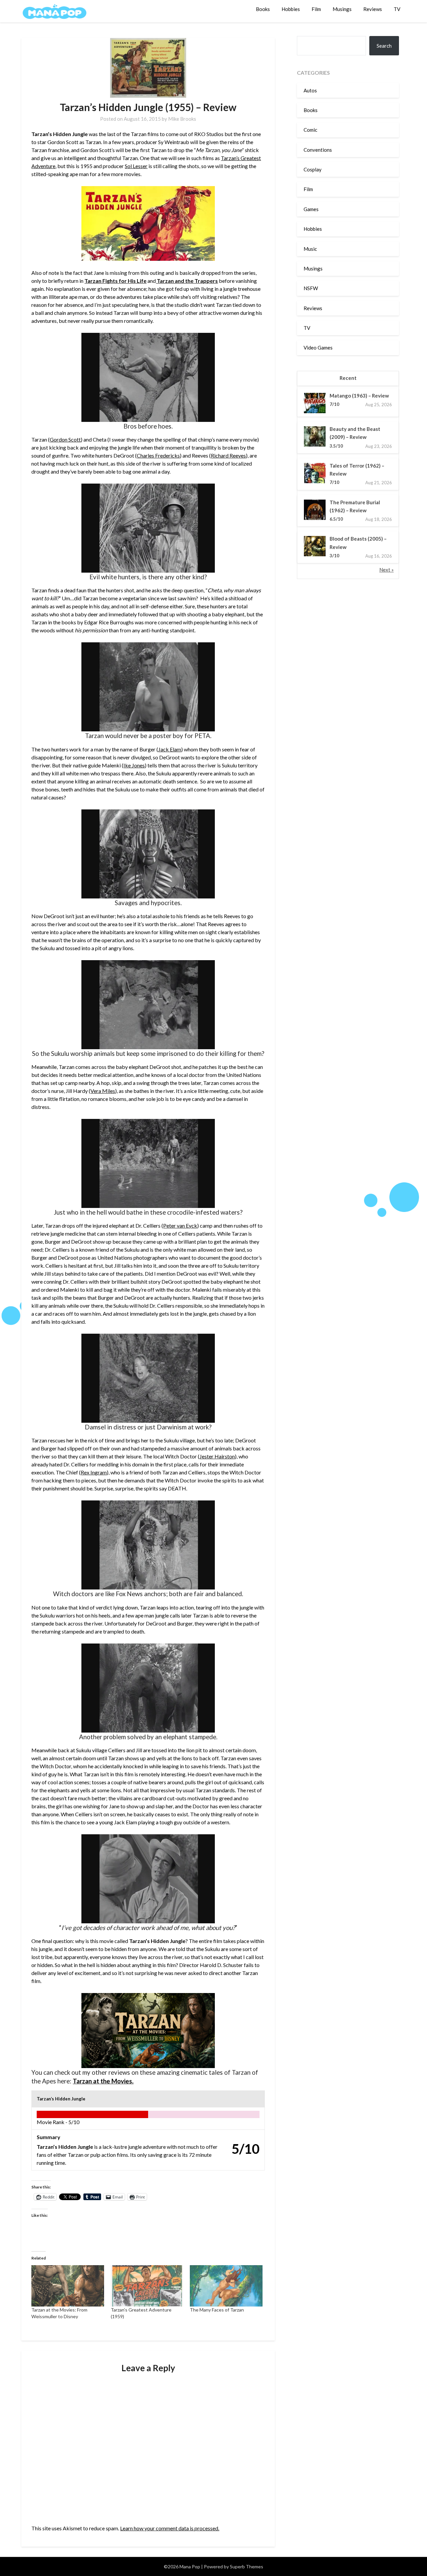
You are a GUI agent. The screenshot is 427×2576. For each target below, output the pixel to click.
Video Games (318, 348)
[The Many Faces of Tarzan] (226, 2286)
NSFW (311, 288)
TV (397, 9)
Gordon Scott (65, 439)
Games (311, 209)
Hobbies (291, 9)
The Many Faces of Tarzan (217, 2310)
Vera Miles (103, 1091)
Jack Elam (170, 749)
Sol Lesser (136, 166)
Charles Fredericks (158, 455)
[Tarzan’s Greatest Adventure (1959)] (147, 2286)
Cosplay (313, 169)
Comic (310, 130)
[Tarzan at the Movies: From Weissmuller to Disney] (68, 2286)
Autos (310, 90)
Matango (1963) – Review (359, 396)
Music (310, 249)
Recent (348, 378)
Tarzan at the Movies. (103, 2081)
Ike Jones (134, 765)
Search (384, 46)
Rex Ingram (94, 1472)
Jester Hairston (217, 1456)
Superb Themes (247, 2566)
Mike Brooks (182, 119)
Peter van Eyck (180, 1225)
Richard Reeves (228, 455)
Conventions (318, 150)
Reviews (373, 9)
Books (263, 9)
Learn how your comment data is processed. (170, 2528)
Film (316, 9)
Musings (342, 9)
